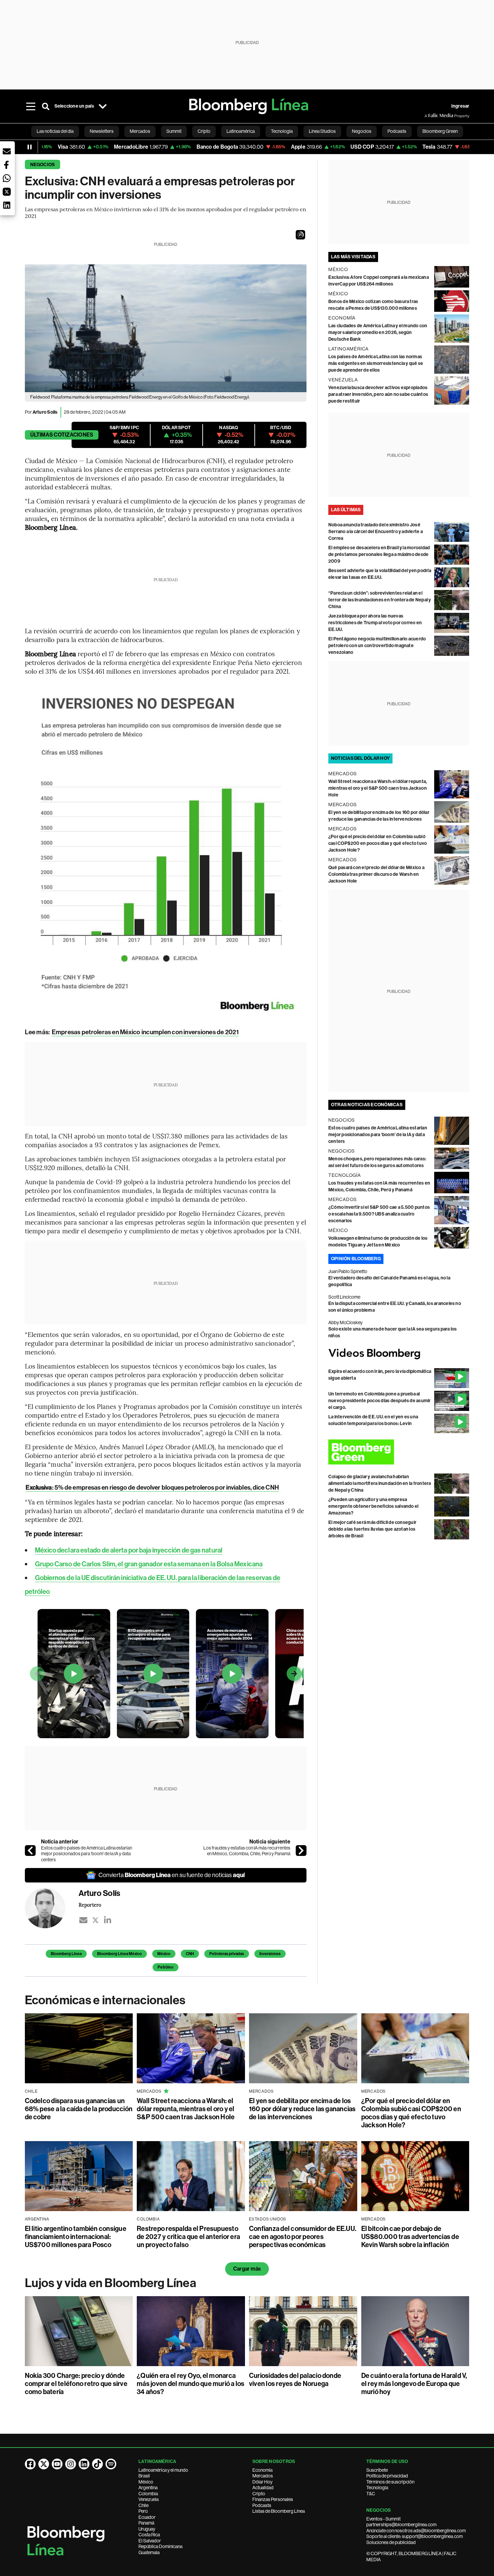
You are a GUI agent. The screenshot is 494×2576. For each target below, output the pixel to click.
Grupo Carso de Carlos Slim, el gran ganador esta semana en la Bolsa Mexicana (149, 1564)
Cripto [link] (204, 131)
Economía (262, 2470)
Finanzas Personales (273, 2499)
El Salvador (150, 2541)
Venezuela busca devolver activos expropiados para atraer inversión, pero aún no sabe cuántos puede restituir (378, 394)
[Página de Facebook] (30, 2464)
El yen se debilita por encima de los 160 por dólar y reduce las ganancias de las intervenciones (302, 2109)
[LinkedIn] (108, 1920)
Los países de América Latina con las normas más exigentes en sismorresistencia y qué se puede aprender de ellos (376, 363)
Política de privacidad (387, 2476)
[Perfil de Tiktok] (97, 2464)
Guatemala (149, 2552)
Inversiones (270, 1954)
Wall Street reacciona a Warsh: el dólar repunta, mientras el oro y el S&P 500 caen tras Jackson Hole (378, 788)
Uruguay (147, 2529)
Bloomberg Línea (66, 1954)
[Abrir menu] (31, 106)
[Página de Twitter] (44, 2464)
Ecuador (147, 2517)
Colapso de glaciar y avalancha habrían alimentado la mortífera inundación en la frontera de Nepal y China (380, 1483)
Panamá (146, 2523)
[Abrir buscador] (46, 106)
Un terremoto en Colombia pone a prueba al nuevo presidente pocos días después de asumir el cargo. (380, 1401)
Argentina (148, 2488)
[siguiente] (301, 1851)
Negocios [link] (362, 131)
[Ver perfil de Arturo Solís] (52, 1908)
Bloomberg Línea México (119, 1954)
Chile (143, 2505)
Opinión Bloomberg (356, 1259)
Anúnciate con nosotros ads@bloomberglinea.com (416, 2531)
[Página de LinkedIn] (84, 2464)
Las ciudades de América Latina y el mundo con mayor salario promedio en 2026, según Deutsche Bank (378, 332)
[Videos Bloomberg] (399, 1354)
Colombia (148, 2494)
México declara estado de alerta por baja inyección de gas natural (129, 1550)
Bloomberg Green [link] (440, 131)
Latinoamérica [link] (241, 131)
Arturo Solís (45, 412)
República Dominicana (160, 2546)
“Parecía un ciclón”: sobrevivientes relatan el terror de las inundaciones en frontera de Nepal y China (380, 600)
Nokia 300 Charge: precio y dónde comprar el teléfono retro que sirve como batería (76, 2384)
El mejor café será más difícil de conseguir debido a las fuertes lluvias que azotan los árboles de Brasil (372, 1529)
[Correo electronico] (83, 1920)
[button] (300, 235)
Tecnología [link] (282, 131)
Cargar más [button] (247, 2269)
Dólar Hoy (262, 2482)
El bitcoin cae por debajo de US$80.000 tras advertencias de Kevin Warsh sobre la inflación (410, 2237)
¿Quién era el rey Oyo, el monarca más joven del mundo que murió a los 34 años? (191, 2384)
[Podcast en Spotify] (111, 2464)
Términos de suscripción (390, 2482)
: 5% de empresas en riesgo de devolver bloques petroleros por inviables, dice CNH (152, 1487)
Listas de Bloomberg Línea (279, 2511)
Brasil (144, 2476)
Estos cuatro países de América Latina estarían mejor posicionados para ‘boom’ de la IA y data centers (87, 1854)
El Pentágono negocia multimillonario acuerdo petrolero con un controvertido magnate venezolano (377, 646)
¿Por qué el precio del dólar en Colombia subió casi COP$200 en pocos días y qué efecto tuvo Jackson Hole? (378, 843)
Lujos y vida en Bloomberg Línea (111, 2283)
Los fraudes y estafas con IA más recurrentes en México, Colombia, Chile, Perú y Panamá (247, 1851)
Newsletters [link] (102, 131)
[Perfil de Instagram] (71, 2464)
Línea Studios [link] (322, 131)
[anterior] (30, 1851)
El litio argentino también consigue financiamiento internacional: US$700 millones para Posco (76, 2237)
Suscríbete (377, 2470)
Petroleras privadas (227, 1954)
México (164, 1954)
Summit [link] (174, 131)
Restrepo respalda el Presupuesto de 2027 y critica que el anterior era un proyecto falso (188, 2237)
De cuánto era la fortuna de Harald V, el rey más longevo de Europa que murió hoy (414, 2384)
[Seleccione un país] (103, 106)
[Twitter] (95, 1920)
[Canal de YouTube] (57, 2464)
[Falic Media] (429, 116)
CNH (190, 1954)
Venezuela (149, 2499)
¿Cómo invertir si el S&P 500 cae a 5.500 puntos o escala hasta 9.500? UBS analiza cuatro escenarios (379, 1214)
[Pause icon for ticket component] (30, 147)
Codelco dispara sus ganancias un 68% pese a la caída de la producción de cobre (79, 2109)
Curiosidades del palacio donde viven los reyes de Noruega (295, 2380)
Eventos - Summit (383, 2519)
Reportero (90, 1905)
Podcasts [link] (397, 131)
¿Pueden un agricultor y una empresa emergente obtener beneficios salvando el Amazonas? (374, 1506)
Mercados (263, 2476)
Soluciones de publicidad (391, 2542)
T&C (371, 2494)
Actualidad (263, 2488)
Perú (143, 2511)
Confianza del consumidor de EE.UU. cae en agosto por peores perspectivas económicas (303, 2237)
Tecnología (377, 2488)
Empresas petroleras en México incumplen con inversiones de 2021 (145, 1032)
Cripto (259, 2494)
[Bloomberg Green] (399, 1452)
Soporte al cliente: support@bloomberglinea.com (415, 2536)
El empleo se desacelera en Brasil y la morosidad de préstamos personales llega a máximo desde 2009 (379, 554)
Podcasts (262, 2505)
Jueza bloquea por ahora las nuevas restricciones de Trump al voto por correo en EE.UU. (375, 623)
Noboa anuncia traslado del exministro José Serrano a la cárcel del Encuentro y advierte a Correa (376, 532)
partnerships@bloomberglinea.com (401, 2525)
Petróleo (166, 1967)
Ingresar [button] (460, 106)
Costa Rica (149, 2535)
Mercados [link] (140, 131)
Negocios (43, 165)
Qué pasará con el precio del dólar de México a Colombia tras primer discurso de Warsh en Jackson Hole (376, 874)
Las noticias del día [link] (55, 131)
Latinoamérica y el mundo (163, 2470)
